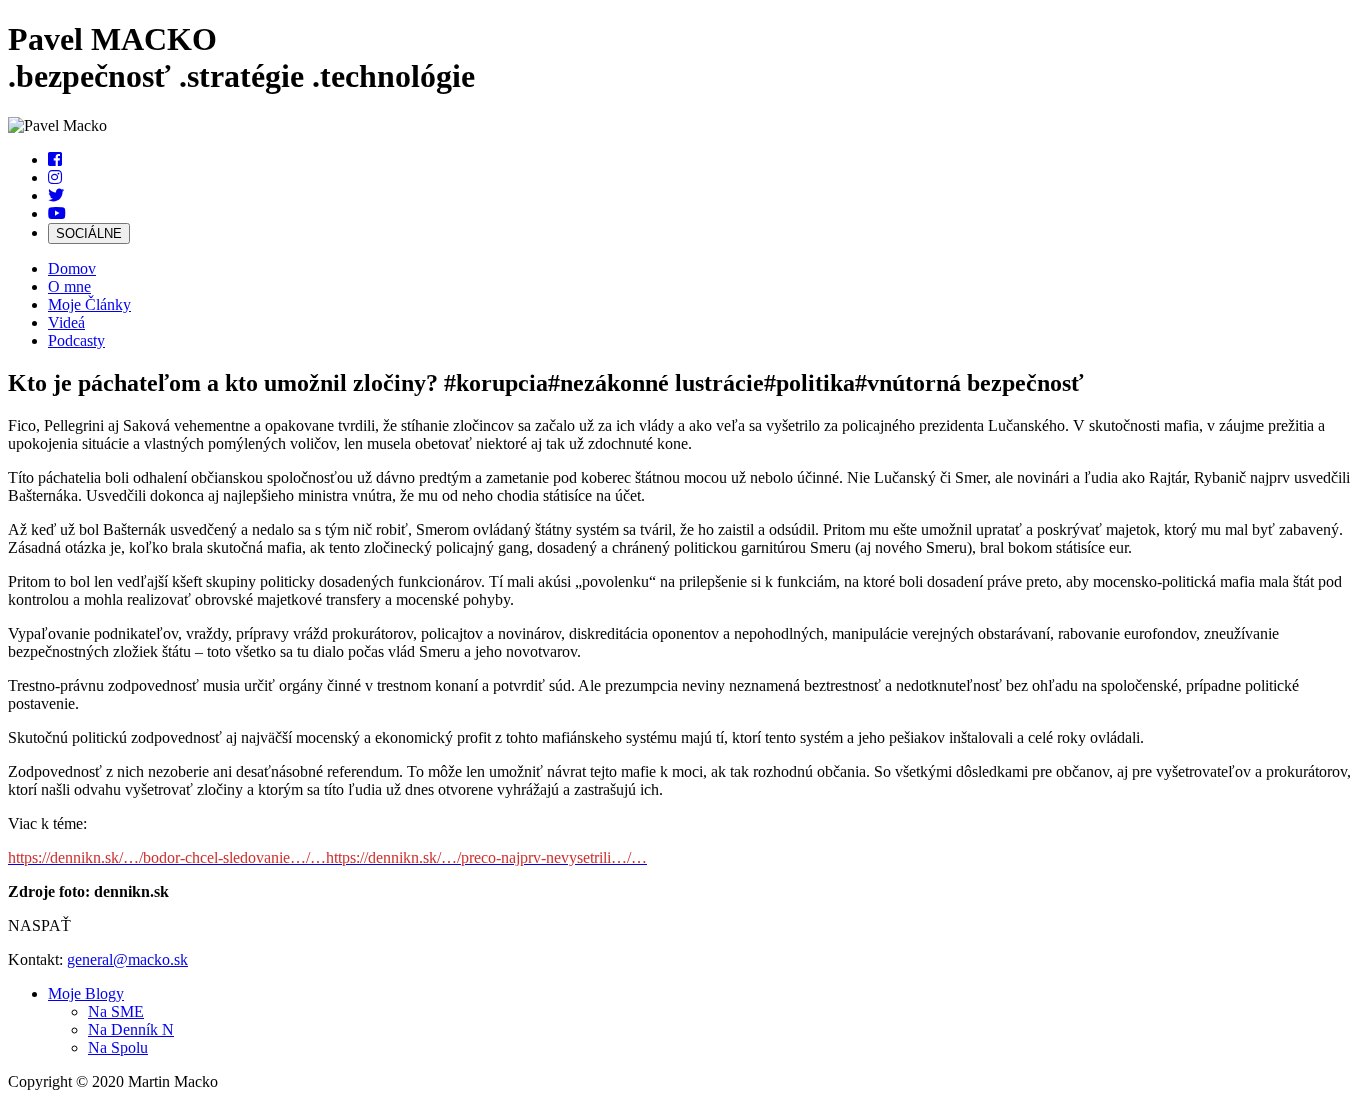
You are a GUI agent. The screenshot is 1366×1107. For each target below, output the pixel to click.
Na (116, 1011)
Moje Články (89, 304)
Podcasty (76, 340)
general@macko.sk (127, 959)
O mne (69, 286)
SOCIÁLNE (89, 233)
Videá (66, 322)
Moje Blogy (86, 993)
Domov (72, 268)
